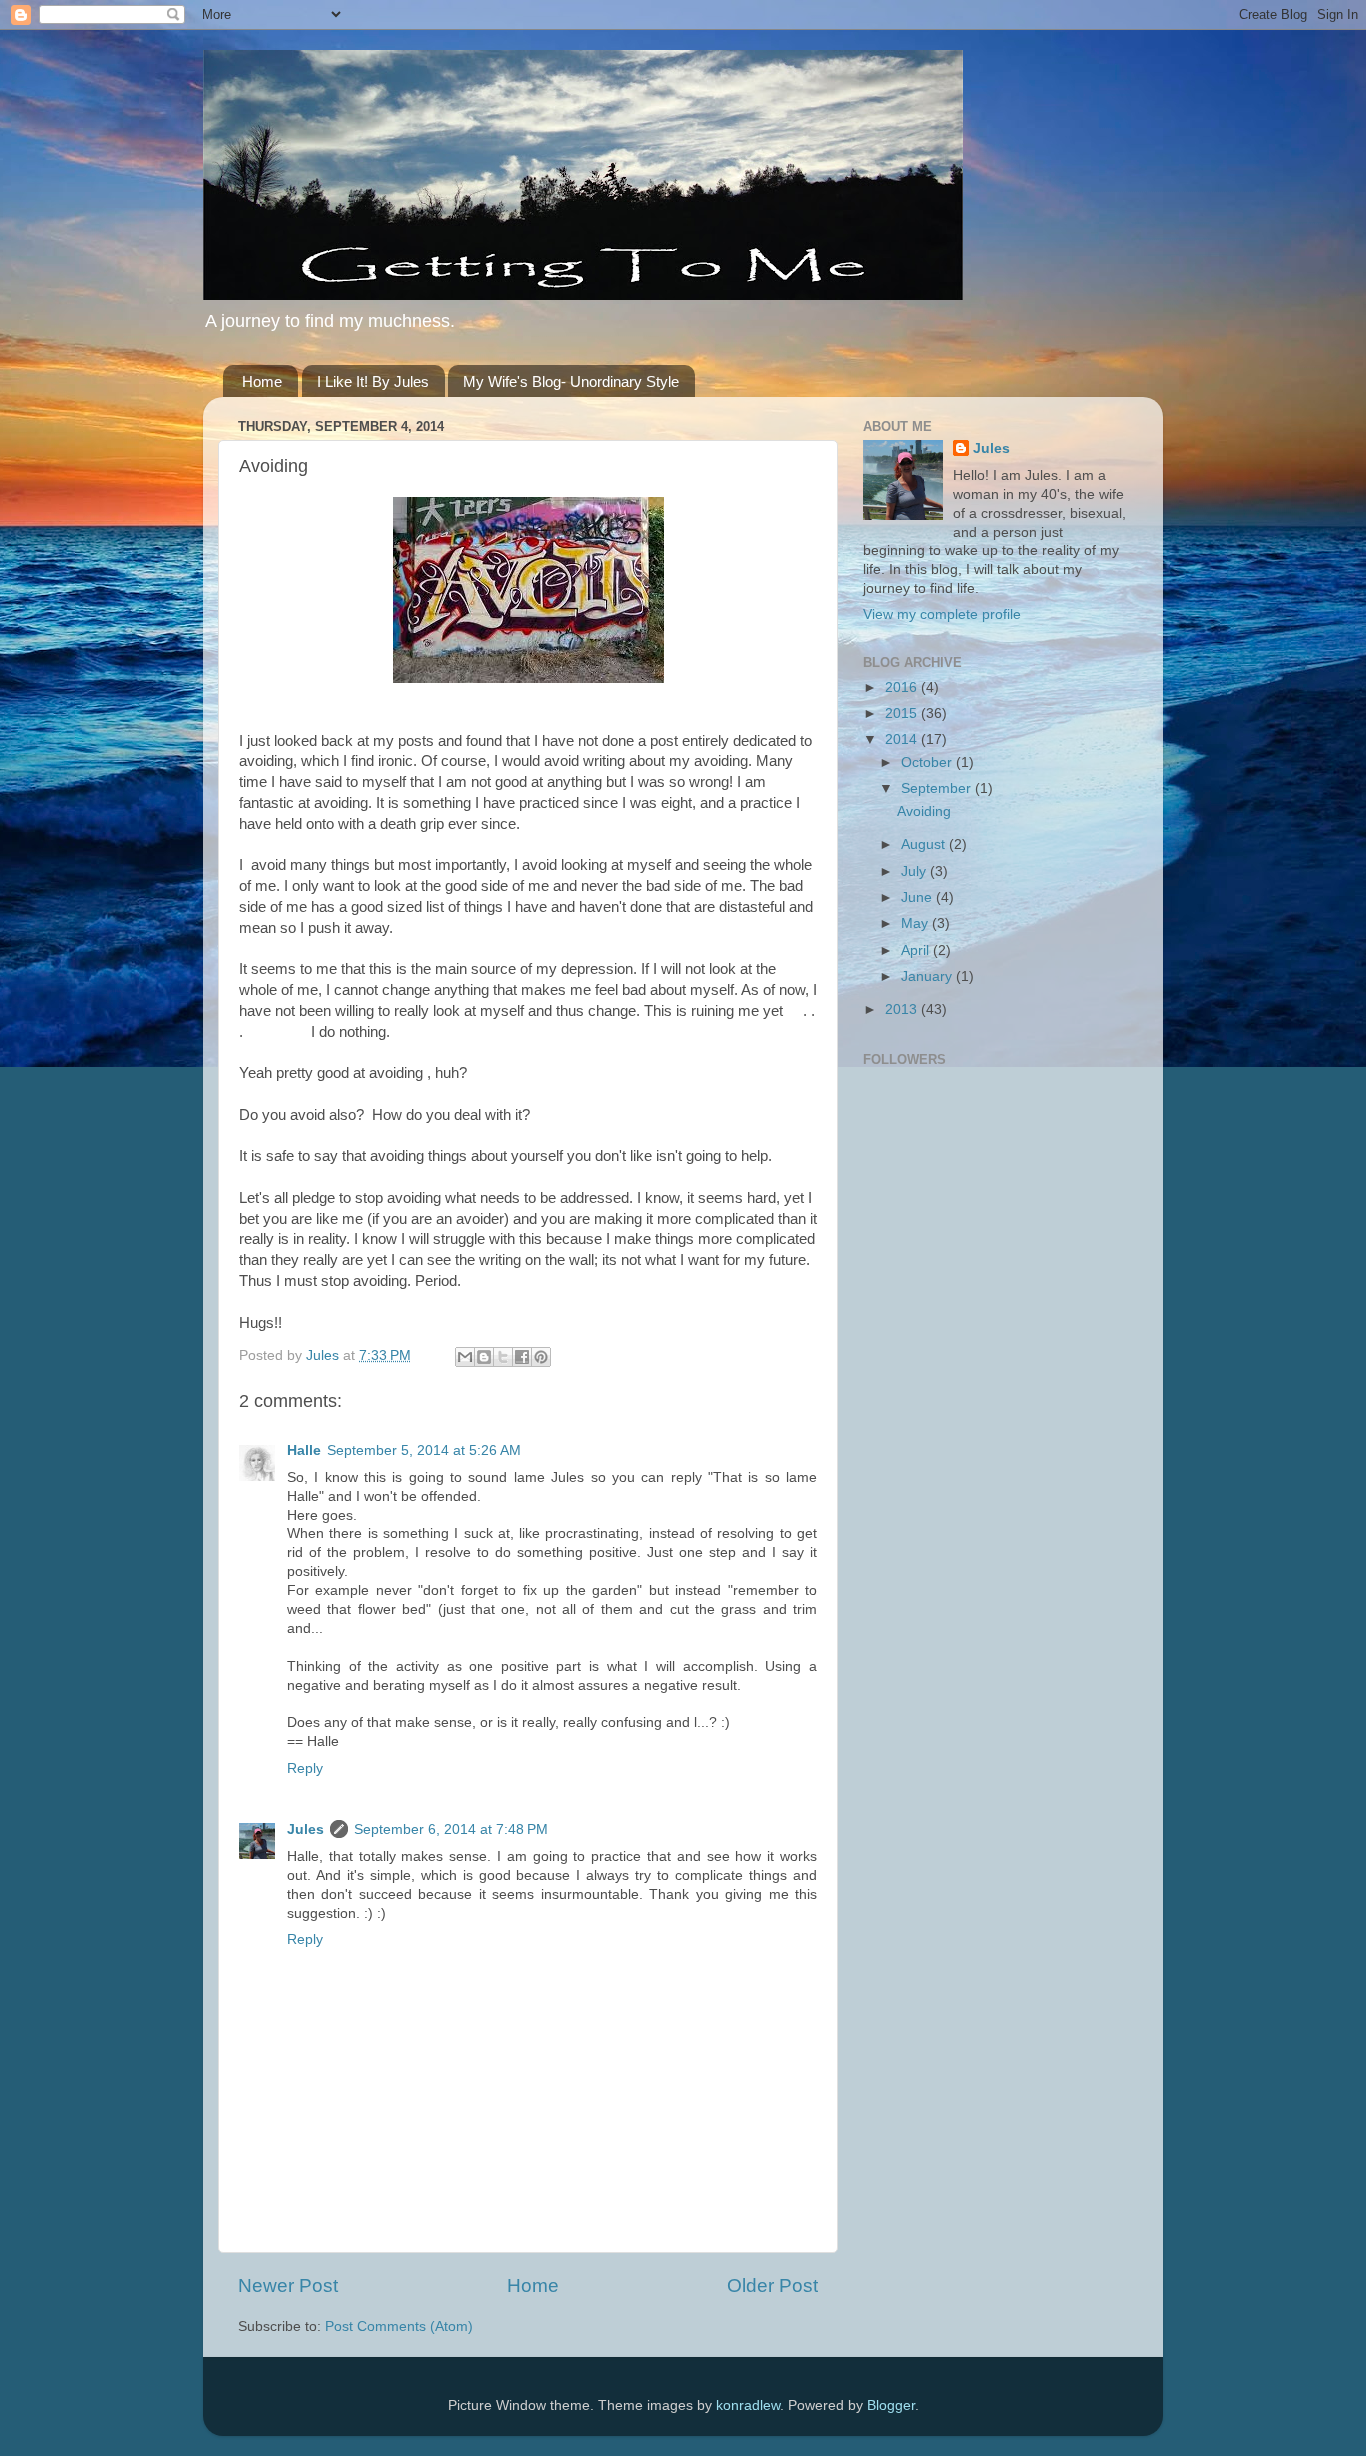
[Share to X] (503, 1357)
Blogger (891, 2405)
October (928, 762)
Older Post (772, 2285)
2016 (903, 687)
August (925, 844)
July (915, 871)
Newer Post (288, 2285)
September (938, 788)
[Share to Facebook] (522, 1357)
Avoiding (924, 811)
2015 (903, 713)
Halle (304, 1450)
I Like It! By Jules (373, 381)
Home (262, 381)
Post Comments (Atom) (399, 2326)
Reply (305, 1768)
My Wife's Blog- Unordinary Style (571, 381)
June (918, 897)
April (917, 950)
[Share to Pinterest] (541, 1357)
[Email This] (465, 1357)
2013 (903, 1009)
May (916, 923)
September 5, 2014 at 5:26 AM (424, 1450)
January (928, 976)
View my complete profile (942, 614)
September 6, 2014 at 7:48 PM (451, 1829)
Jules (305, 1829)
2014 (903, 739)
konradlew (748, 2405)
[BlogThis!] (484, 1357)
